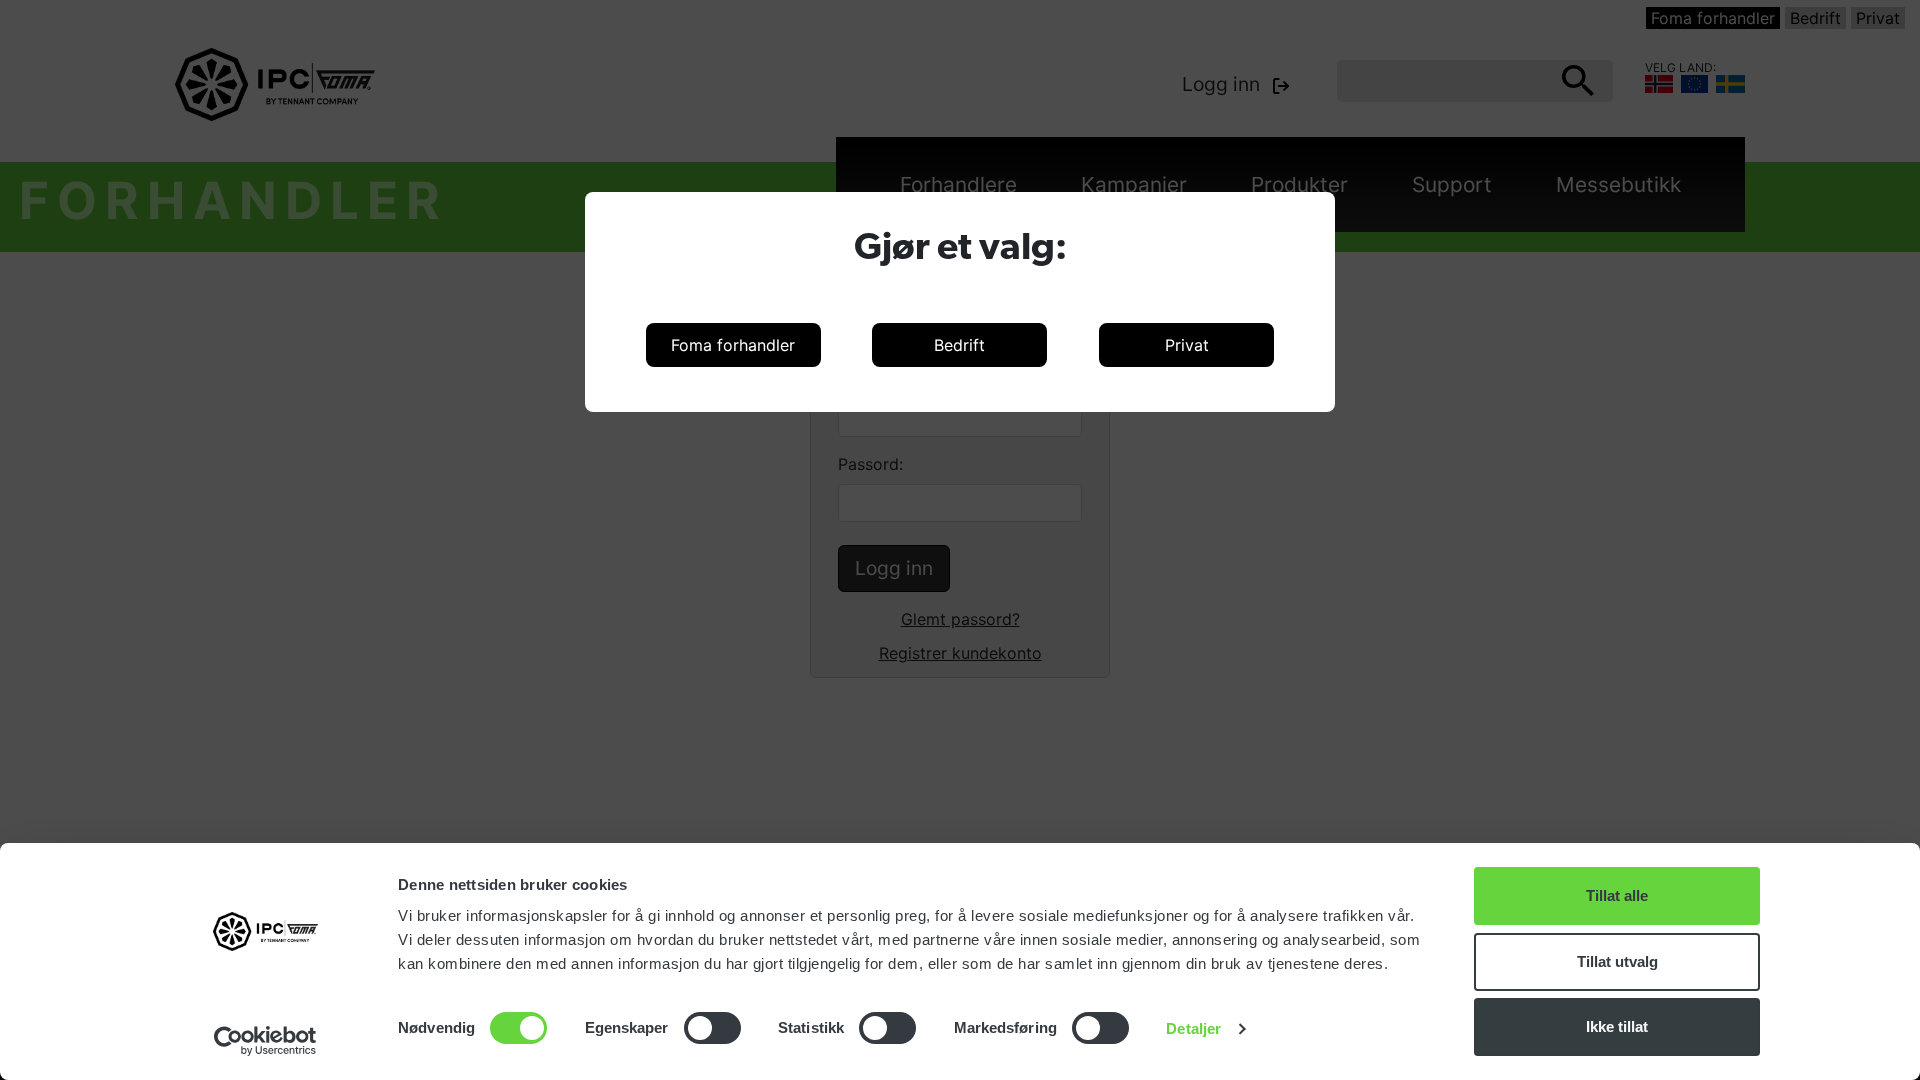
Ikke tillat (1617, 1026)
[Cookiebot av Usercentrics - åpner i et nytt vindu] (265, 1041)
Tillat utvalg (1617, 961)
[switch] (712, 1028)
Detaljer (1193, 1028)
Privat (1187, 345)
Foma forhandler (733, 345)
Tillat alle (1617, 895)
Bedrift (959, 345)
